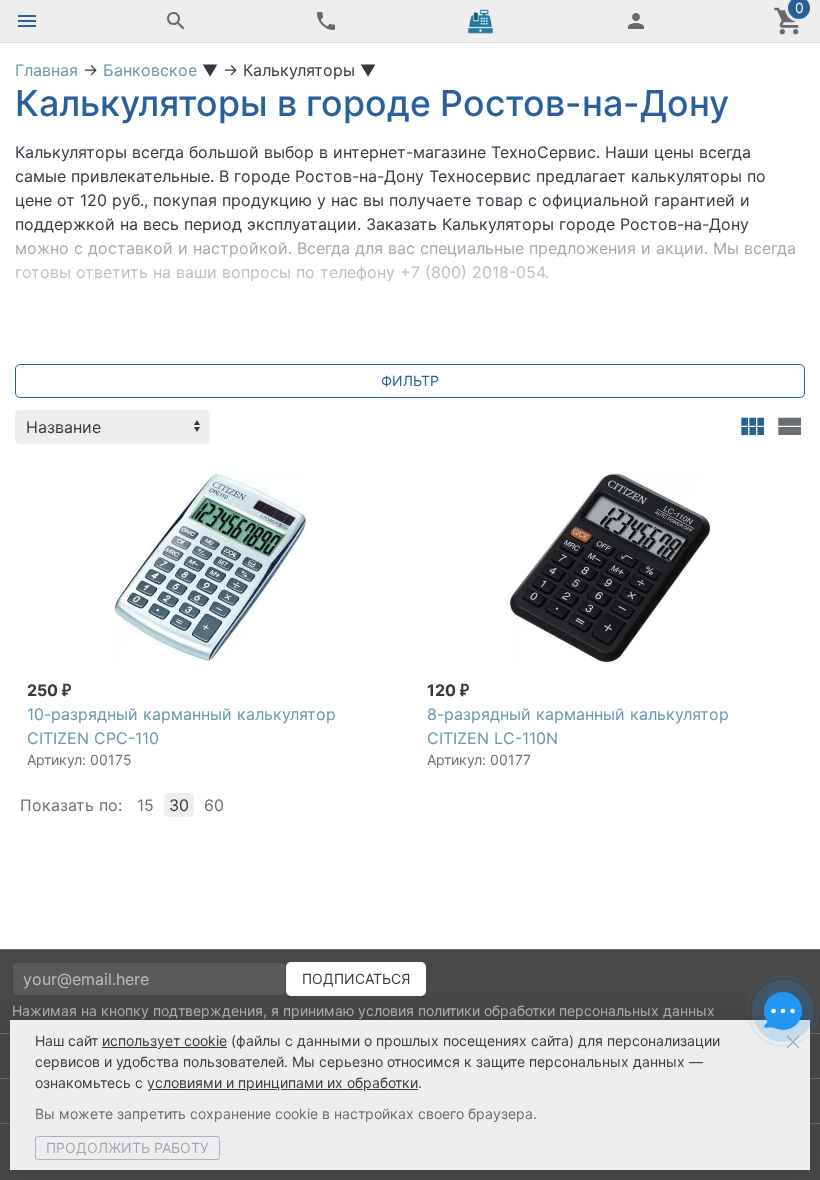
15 (145, 805)
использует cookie (164, 1040)
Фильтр (410, 380)
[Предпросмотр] (210, 568)
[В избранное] (374, 477)
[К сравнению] (342, 477)
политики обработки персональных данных (566, 1010)
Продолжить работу (127, 1147)
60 (214, 805)
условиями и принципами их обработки (282, 1082)
